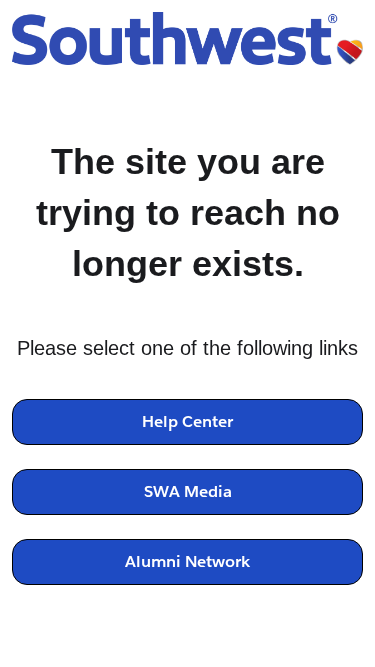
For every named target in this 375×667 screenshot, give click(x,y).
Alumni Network (187, 561)
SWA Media (188, 491)
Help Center (187, 421)
